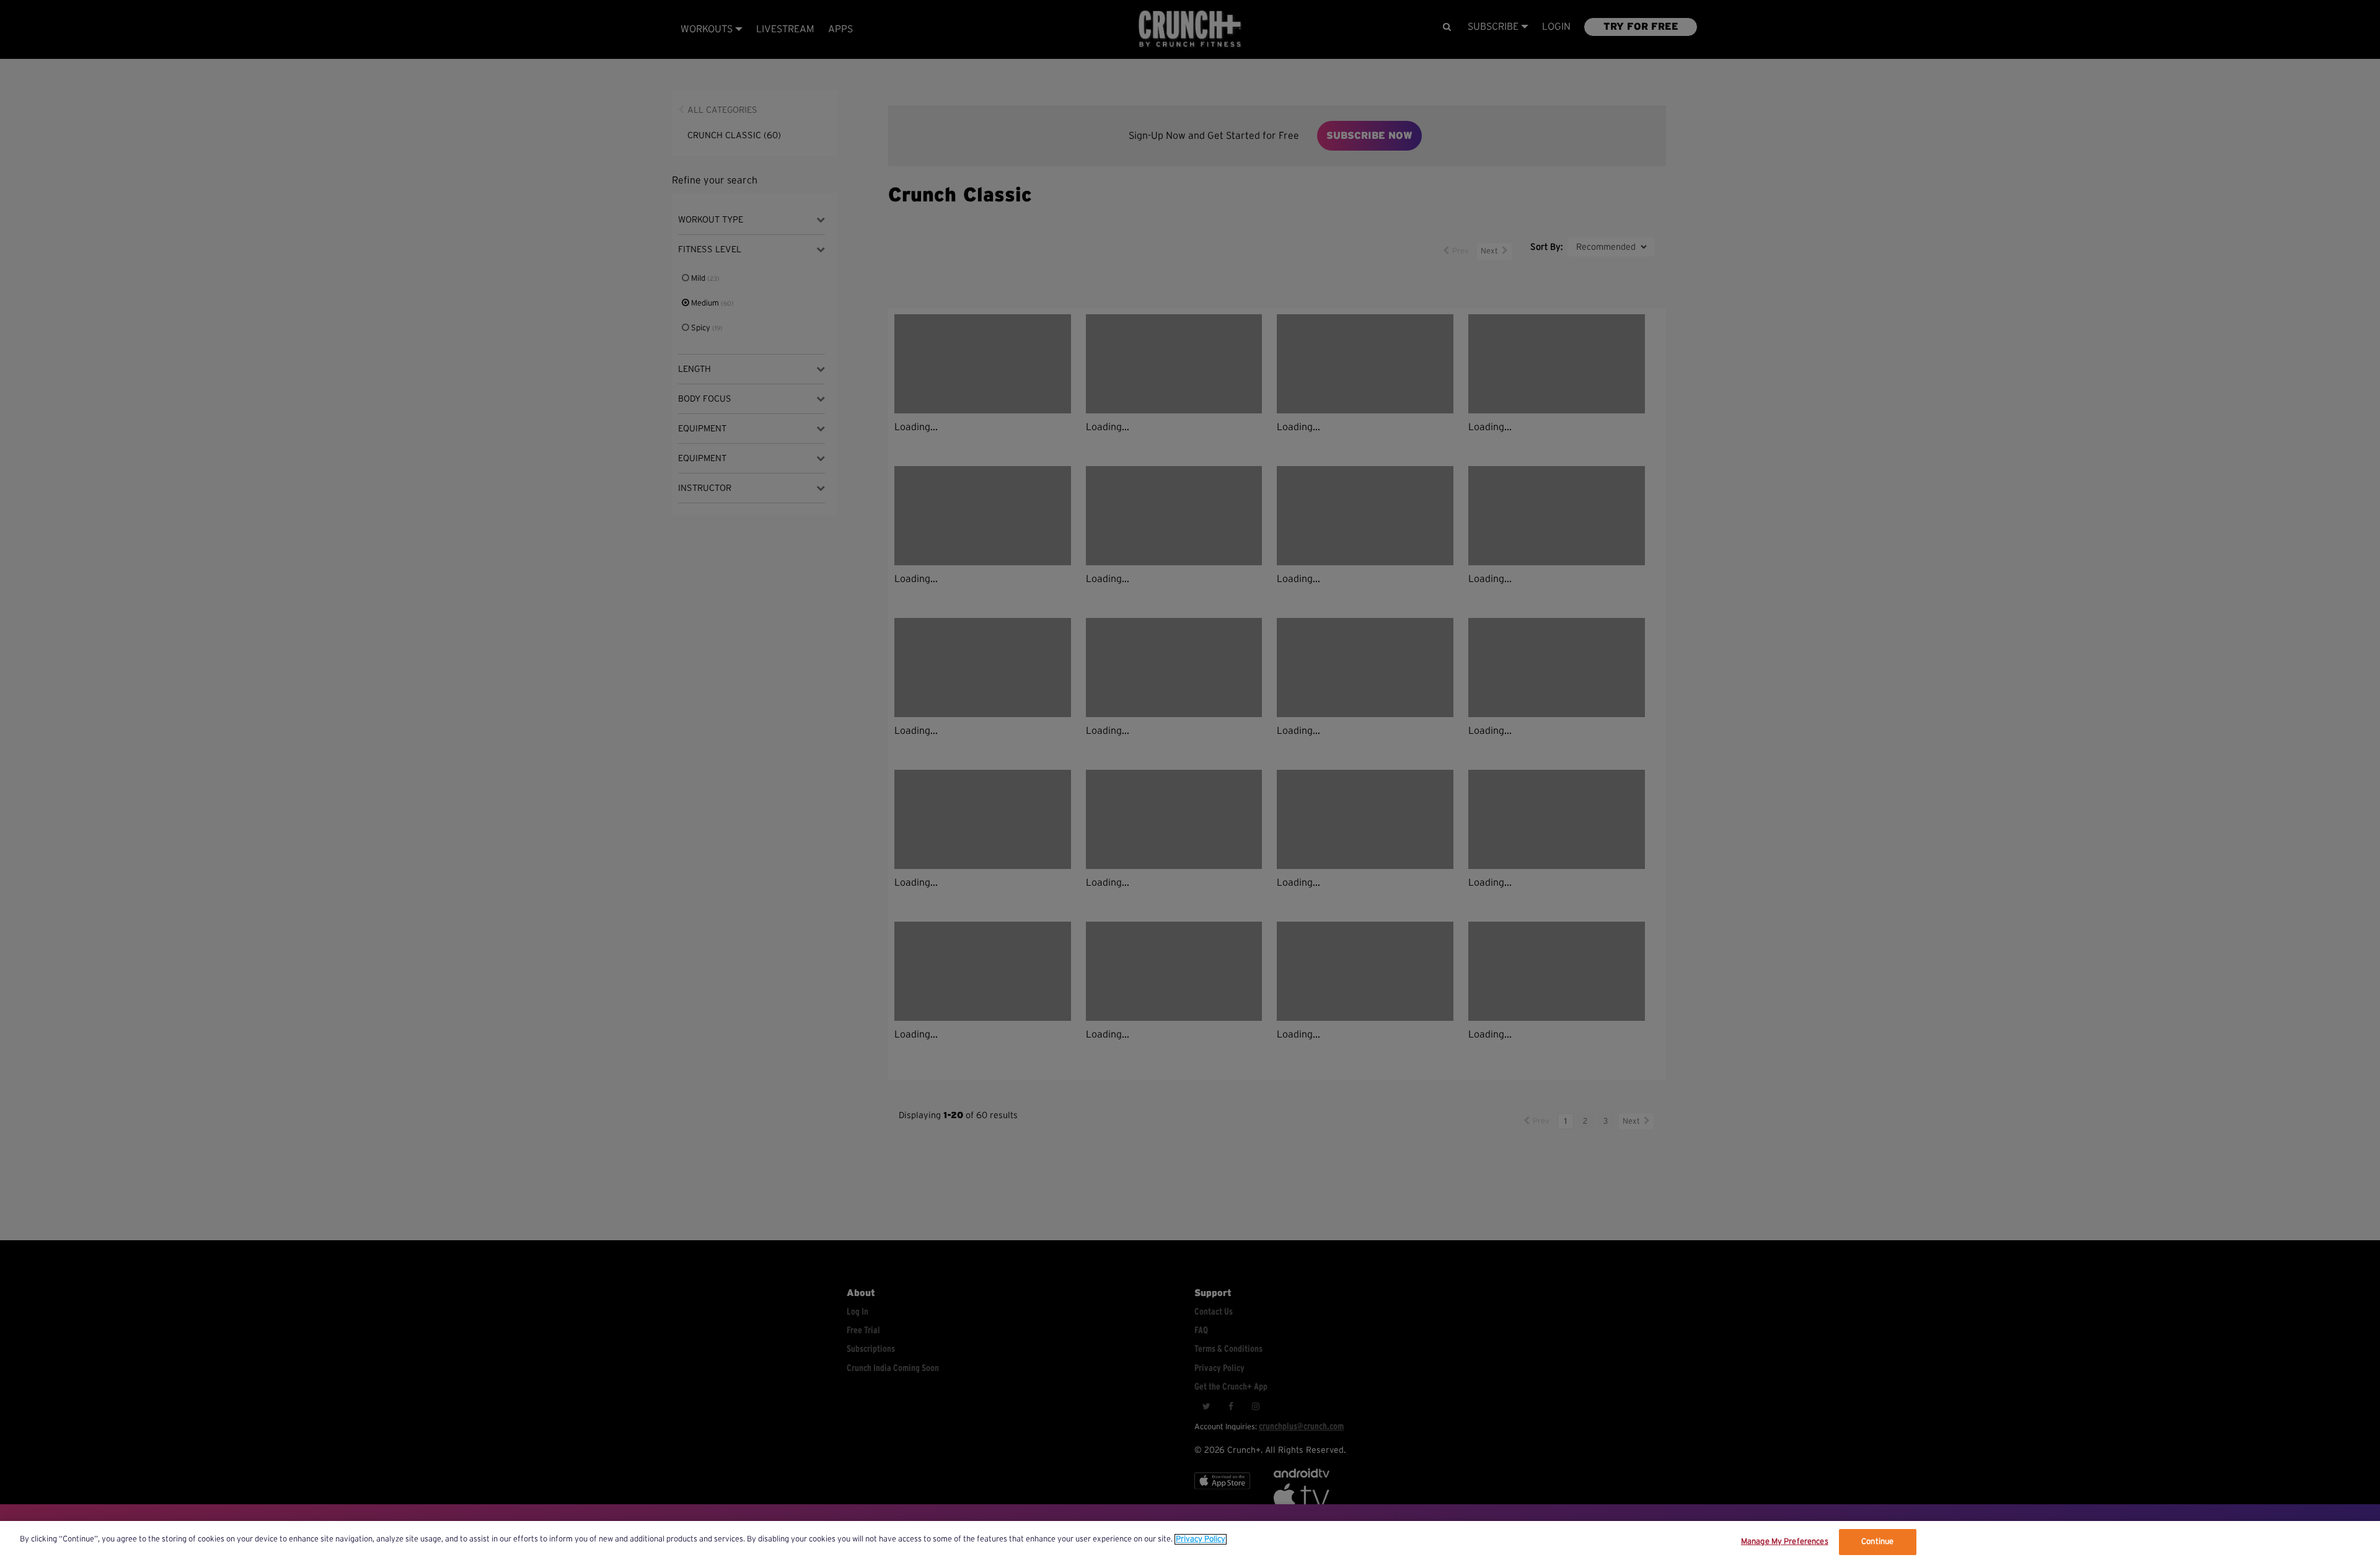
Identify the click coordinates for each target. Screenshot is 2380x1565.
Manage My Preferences (1785, 1542)
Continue (1877, 1542)
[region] (1190, 1543)
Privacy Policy (1201, 1539)
